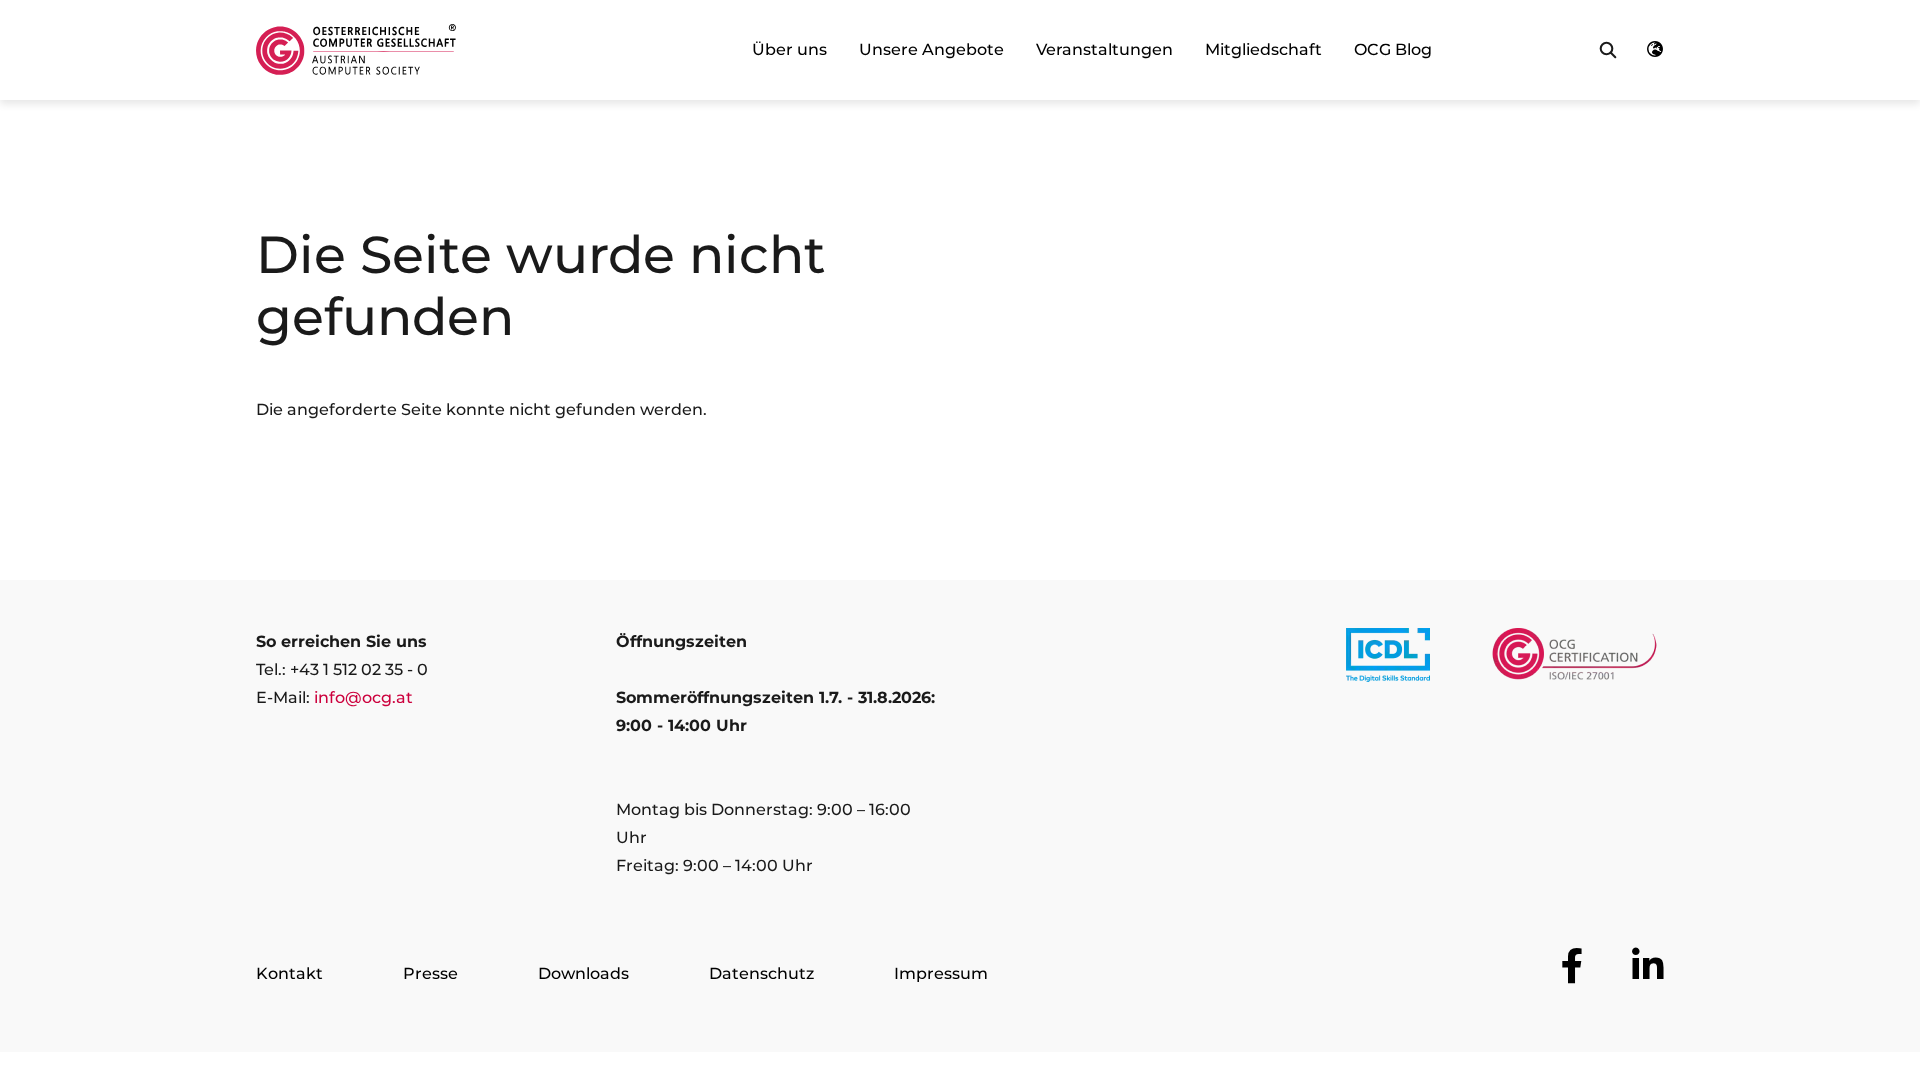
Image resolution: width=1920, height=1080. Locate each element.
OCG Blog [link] (1393, 49)
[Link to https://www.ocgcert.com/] (1574, 659)
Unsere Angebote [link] (931, 49)
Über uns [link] (789, 49)
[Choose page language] (1655, 50)
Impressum (941, 973)
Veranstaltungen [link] (1104, 49)
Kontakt (289, 973)
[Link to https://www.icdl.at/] (1388, 659)
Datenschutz (761, 973)
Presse (430, 973)
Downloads (583, 973)
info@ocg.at (363, 697)
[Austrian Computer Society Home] (356, 50)
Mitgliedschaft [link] (1263, 49)
